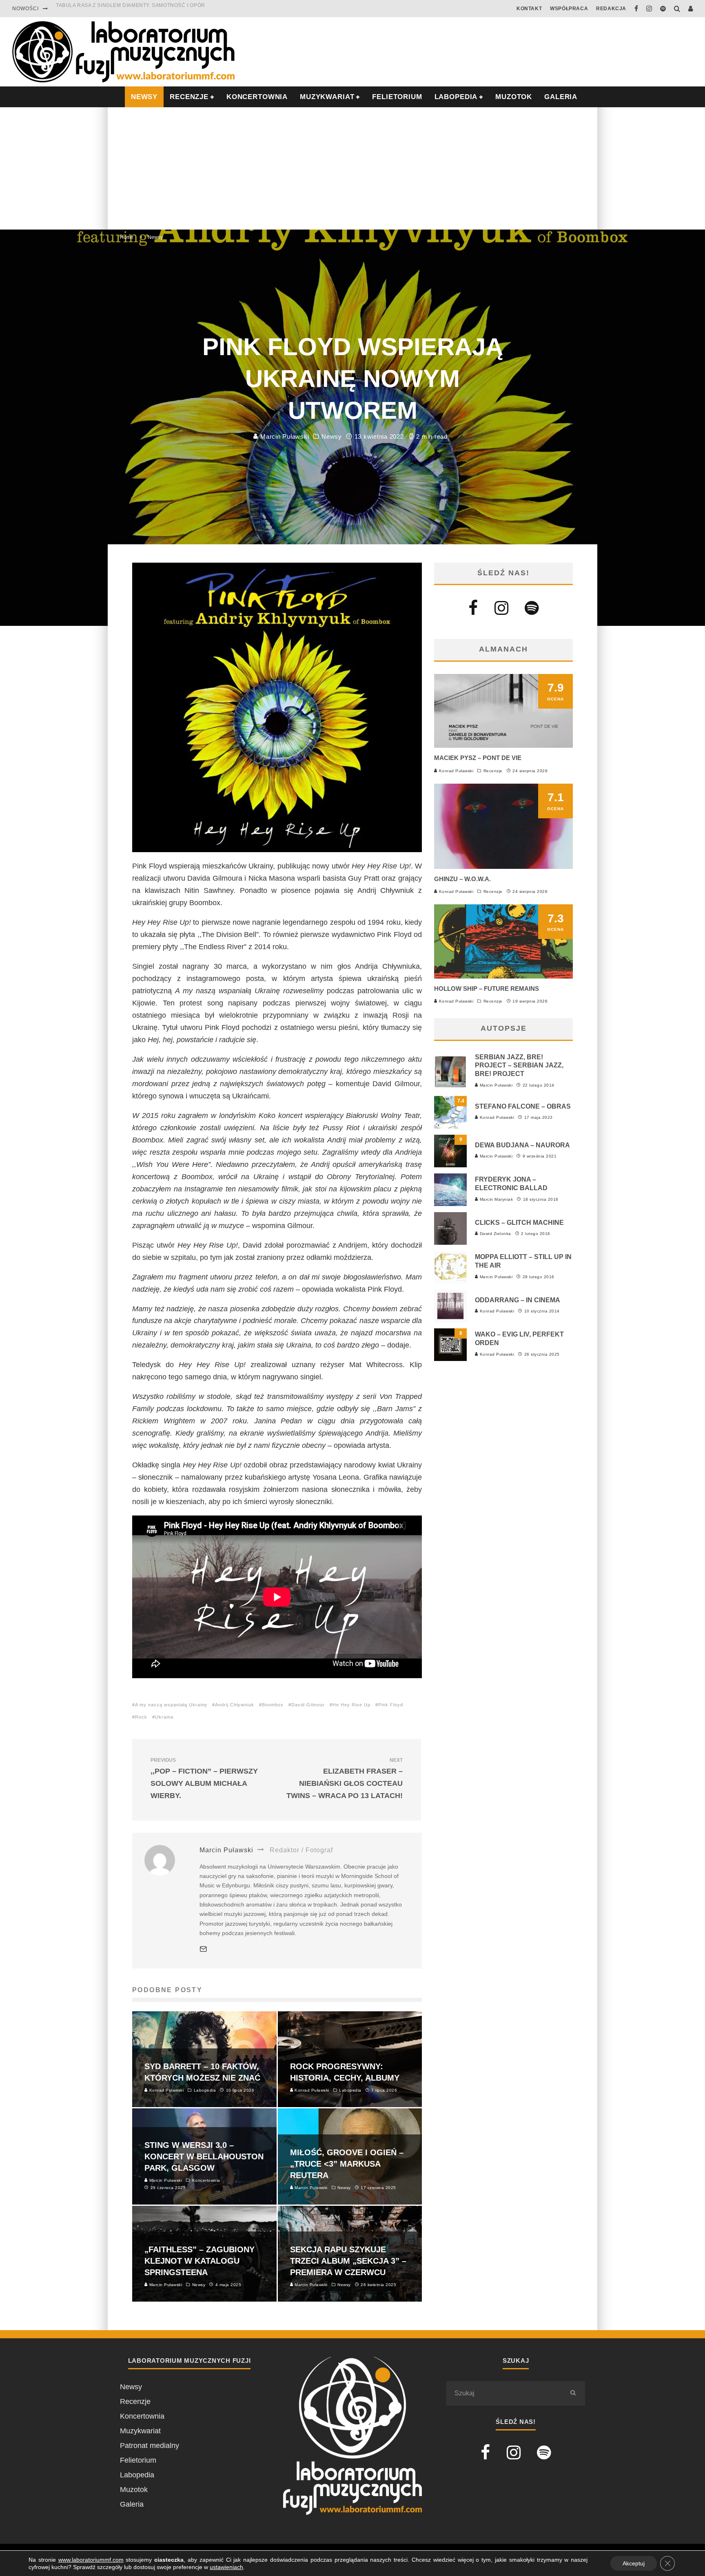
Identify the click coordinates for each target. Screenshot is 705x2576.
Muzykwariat (327, 97)
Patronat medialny (150, 2446)
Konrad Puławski (455, 771)
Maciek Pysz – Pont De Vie (478, 758)
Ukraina (164, 1717)
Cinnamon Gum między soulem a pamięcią (115, 9)
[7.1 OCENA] (503, 866)
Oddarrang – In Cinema (518, 1300)
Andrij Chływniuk (235, 1705)
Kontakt (529, 9)
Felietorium (397, 97)
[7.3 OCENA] (503, 976)
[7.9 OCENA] (503, 745)
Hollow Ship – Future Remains (487, 989)
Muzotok (514, 97)
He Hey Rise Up (351, 1705)
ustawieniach (226, 2567)
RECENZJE (189, 97)
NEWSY (144, 97)
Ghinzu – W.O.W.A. (462, 879)
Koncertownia (257, 97)
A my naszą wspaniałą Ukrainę (171, 1705)
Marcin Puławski (284, 436)
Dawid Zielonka (495, 1234)
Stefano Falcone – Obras (523, 1106)
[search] (573, 2393)
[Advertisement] (352, 168)
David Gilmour (308, 1705)
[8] (450, 1359)
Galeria (561, 97)
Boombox (273, 1705)
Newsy (332, 436)
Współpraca (569, 9)
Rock (141, 1717)
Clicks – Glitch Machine (519, 1223)
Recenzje (493, 771)
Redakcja (611, 9)
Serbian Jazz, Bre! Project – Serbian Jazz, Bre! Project (519, 1066)
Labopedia (456, 97)
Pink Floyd (391, 1705)
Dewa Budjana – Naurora (522, 1145)
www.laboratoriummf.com (91, 2560)
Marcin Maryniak (495, 1199)
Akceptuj (634, 2563)
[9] (450, 1165)
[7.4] (450, 1126)
